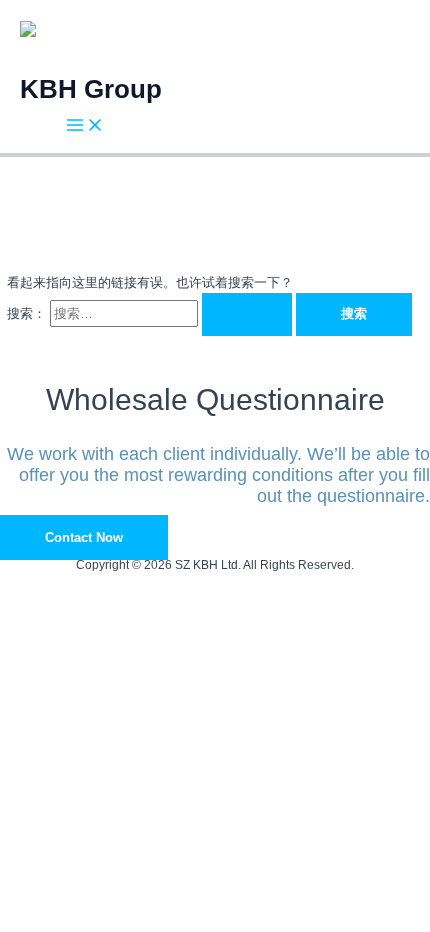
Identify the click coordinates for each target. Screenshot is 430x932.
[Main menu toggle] (85, 126)
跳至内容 (26, 10)
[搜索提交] (247, 314)
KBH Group (91, 89)
